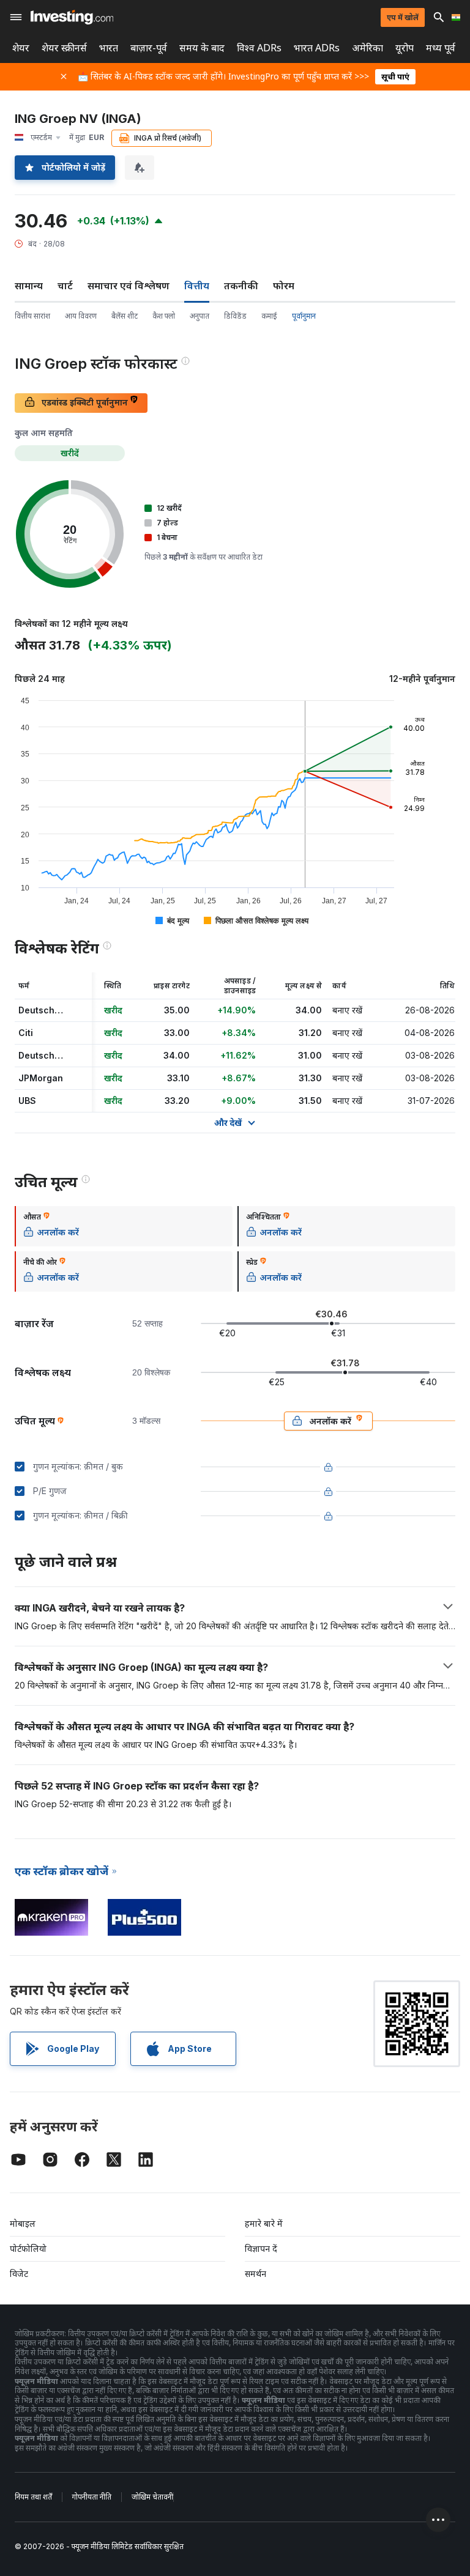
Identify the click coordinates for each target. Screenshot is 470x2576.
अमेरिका (367, 48)
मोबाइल (23, 2223)
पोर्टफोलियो (28, 2248)
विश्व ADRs (259, 48)
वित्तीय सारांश (32, 316)
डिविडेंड (235, 316)
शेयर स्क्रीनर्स (64, 48)
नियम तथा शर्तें (33, 2497)
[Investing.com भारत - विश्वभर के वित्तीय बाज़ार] (72, 17)
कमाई (269, 316)
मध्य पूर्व (441, 48)
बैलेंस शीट (125, 316)
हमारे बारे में (264, 2223)
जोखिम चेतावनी (152, 2497)
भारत (109, 48)
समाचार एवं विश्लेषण (129, 286)
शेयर (21, 48)
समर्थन (256, 2274)
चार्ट (65, 286)
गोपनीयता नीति (92, 2497)
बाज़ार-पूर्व (149, 48)
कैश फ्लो (164, 316)
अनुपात (200, 316)
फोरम (284, 286)
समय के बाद (202, 48)
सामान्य (29, 286)
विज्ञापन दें (261, 2248)
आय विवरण (81, 316)
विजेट (19, 2274)
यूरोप (405, 48)
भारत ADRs (317, 48)
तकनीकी (241, 286)
